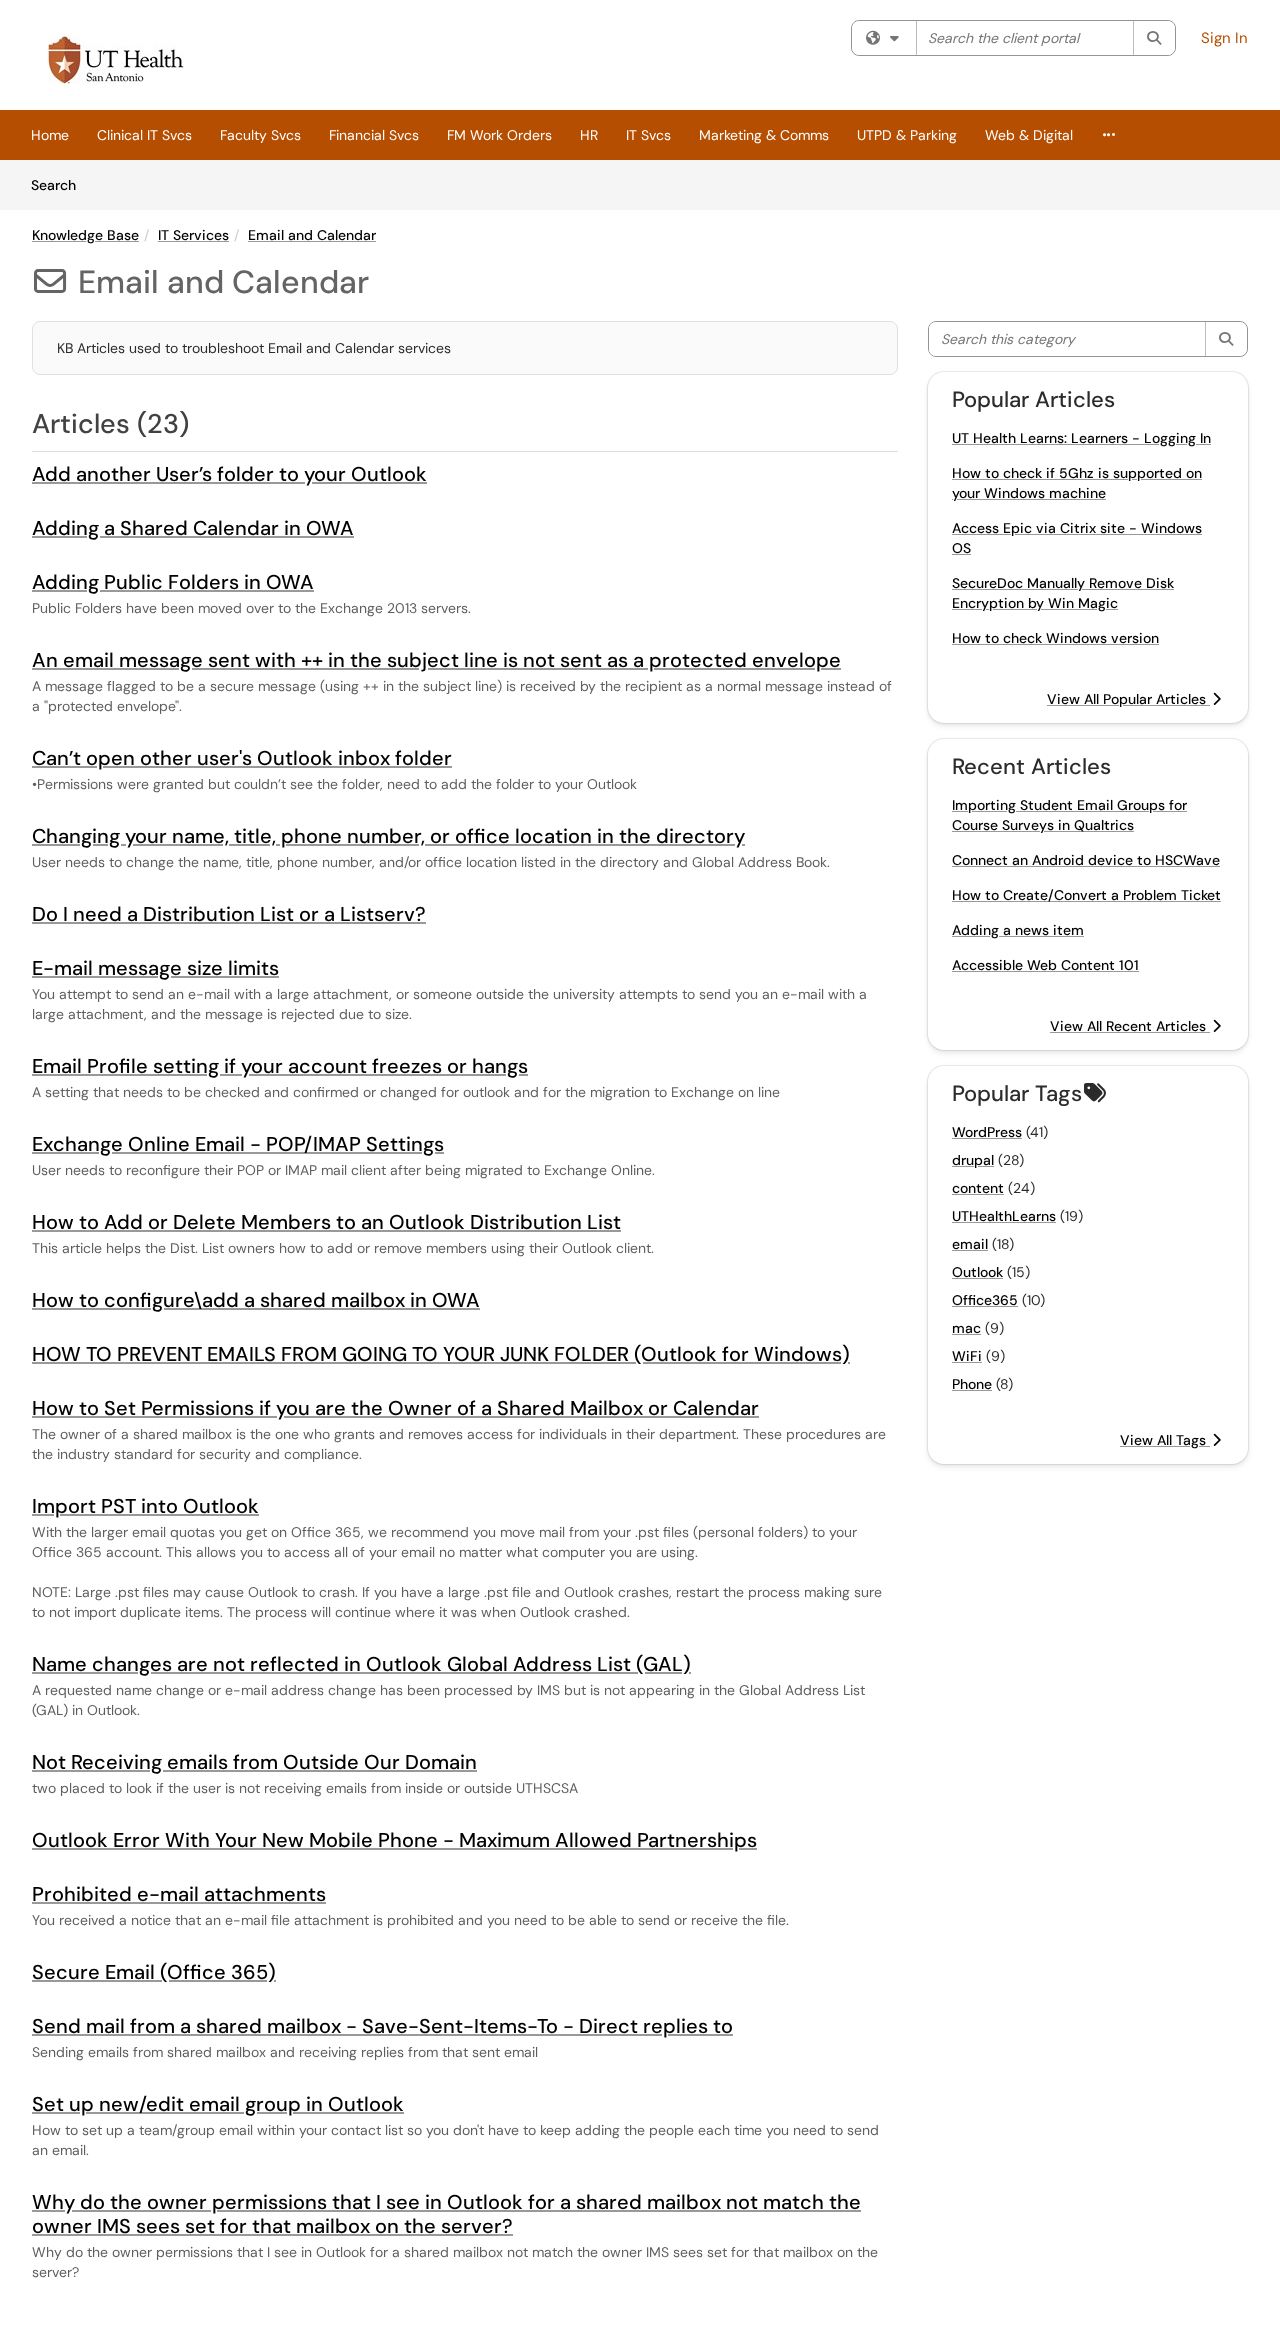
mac (966, 1328)
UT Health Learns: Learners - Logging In (1081, 438)
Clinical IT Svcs (144, 135)
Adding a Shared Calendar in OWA (193, 528)
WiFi (967, 1356)
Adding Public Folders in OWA (173, 582)
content (978, 1188)
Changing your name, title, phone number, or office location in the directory (388, 836)
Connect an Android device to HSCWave (1086, 860)
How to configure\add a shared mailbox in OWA (256, 1300)
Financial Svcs (374, 135)
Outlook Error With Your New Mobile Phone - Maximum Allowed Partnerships (394, 1840)
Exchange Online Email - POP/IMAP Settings (238, 1144)
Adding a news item (1018, 930)
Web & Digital (1029, 135)
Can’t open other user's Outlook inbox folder (242, 758)
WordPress (987, 1132)
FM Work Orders (499, 135)
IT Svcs (648, 135)
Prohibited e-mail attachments (179, 1894)
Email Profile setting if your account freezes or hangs (280, 1066)
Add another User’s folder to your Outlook (229, 474)
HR (589, 135)
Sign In (1224, 38)
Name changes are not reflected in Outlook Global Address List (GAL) (361, 1664)
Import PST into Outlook (145, 1506)
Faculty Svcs (260, 135)
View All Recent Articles (1130, 1026)
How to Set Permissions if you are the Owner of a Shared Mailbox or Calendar (395, 1408)
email (970, 1244)
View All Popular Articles (1128, 699)
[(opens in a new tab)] (116, 60)
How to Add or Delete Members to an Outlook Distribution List (326, 1222)
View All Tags (1165, 1440)
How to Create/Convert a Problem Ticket (1086, 895)
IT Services (193, 235)
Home (50, 135)
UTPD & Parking (907, 135)
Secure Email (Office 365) (154, 1972)
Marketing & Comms (764, 135)
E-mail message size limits (155, 968)
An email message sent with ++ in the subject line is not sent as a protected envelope (436, 660)
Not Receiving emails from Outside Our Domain (254, 1762)
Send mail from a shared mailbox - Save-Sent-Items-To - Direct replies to (382, 2026)
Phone (972, 1384)
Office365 (985, 1300)
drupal (973, 1160)
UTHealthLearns (1004, 1216)
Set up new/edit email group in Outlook (218, 2104)
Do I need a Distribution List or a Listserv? (229, 914)
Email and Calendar (312, 235)
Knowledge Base (85, 235)
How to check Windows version (1055, 638)
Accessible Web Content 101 (1045, 965)
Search (60, 184)
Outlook (977, 1272)
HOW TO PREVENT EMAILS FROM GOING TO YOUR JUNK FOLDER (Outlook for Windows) (441, 1354)
